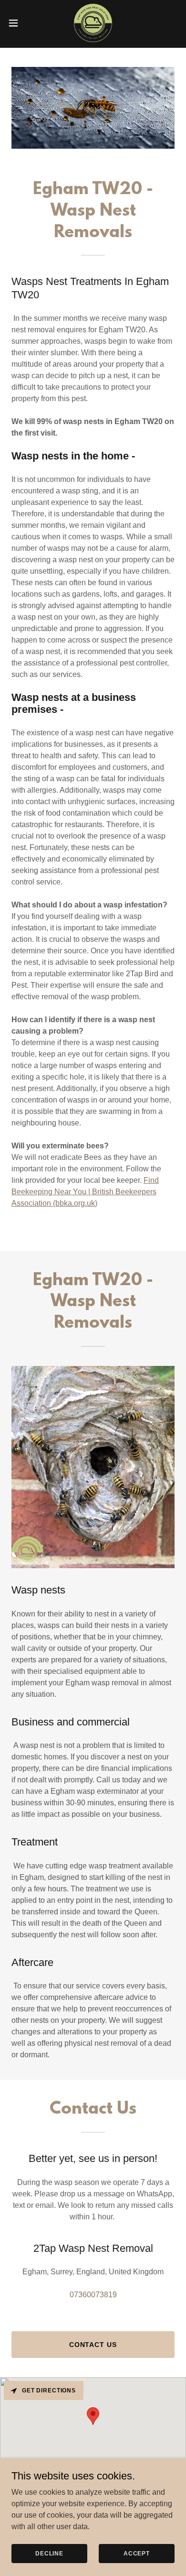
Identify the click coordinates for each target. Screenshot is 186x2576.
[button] (17, 23)
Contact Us (93, 2345)
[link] (93, 23)
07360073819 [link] (93, 2295)
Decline (49, 2553)
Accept (137, 2553)
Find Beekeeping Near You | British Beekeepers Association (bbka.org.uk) (85, 1192)
